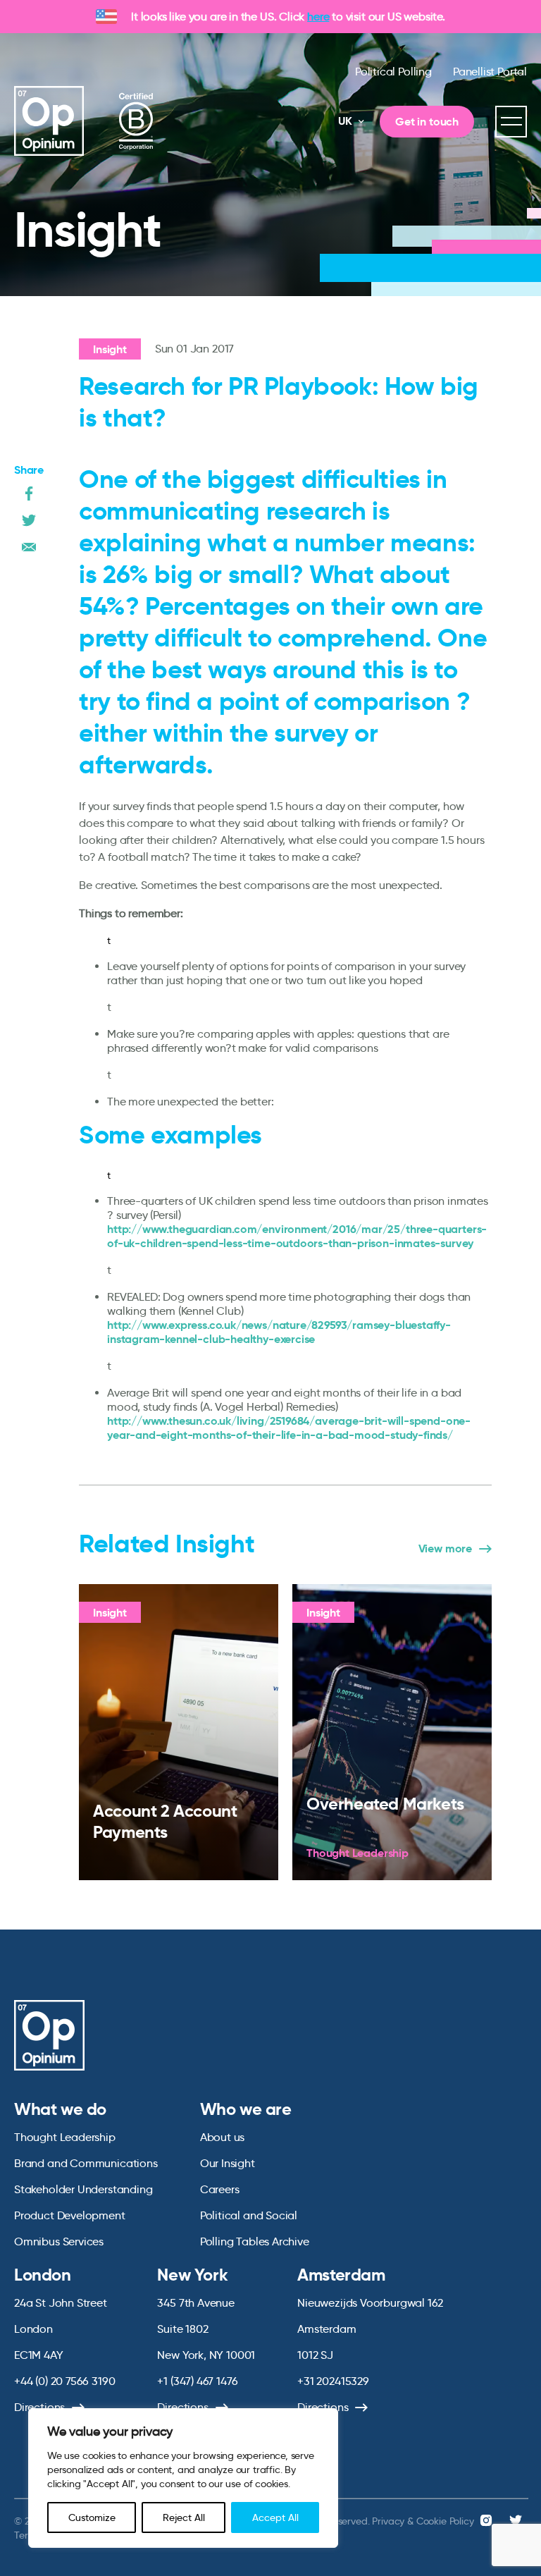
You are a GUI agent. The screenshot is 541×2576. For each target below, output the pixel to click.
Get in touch (427, 122)
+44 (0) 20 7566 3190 (64, 2381)
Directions (39, 2407)
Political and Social (249, 2215)
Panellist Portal (490, 72)
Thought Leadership (65, 2137)
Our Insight (228, 2163)
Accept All (275, 2517)
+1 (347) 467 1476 (197, 2381)
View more (445, 1549)
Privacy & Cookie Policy (423, 2521)
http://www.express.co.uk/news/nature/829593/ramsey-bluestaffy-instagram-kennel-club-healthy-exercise (279, 1332)
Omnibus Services (59, 2241)
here (318, 17)
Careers (220, 2189)
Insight (110, 349)
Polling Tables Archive (255, 2241)
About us (223, 2137)
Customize (92, 2517)
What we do (60, 2109)
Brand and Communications (86, 2163)
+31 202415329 (333, 2381)
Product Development (70, 2215)
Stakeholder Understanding (83, 2189)
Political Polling (393, 72)
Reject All (184, 2517)
